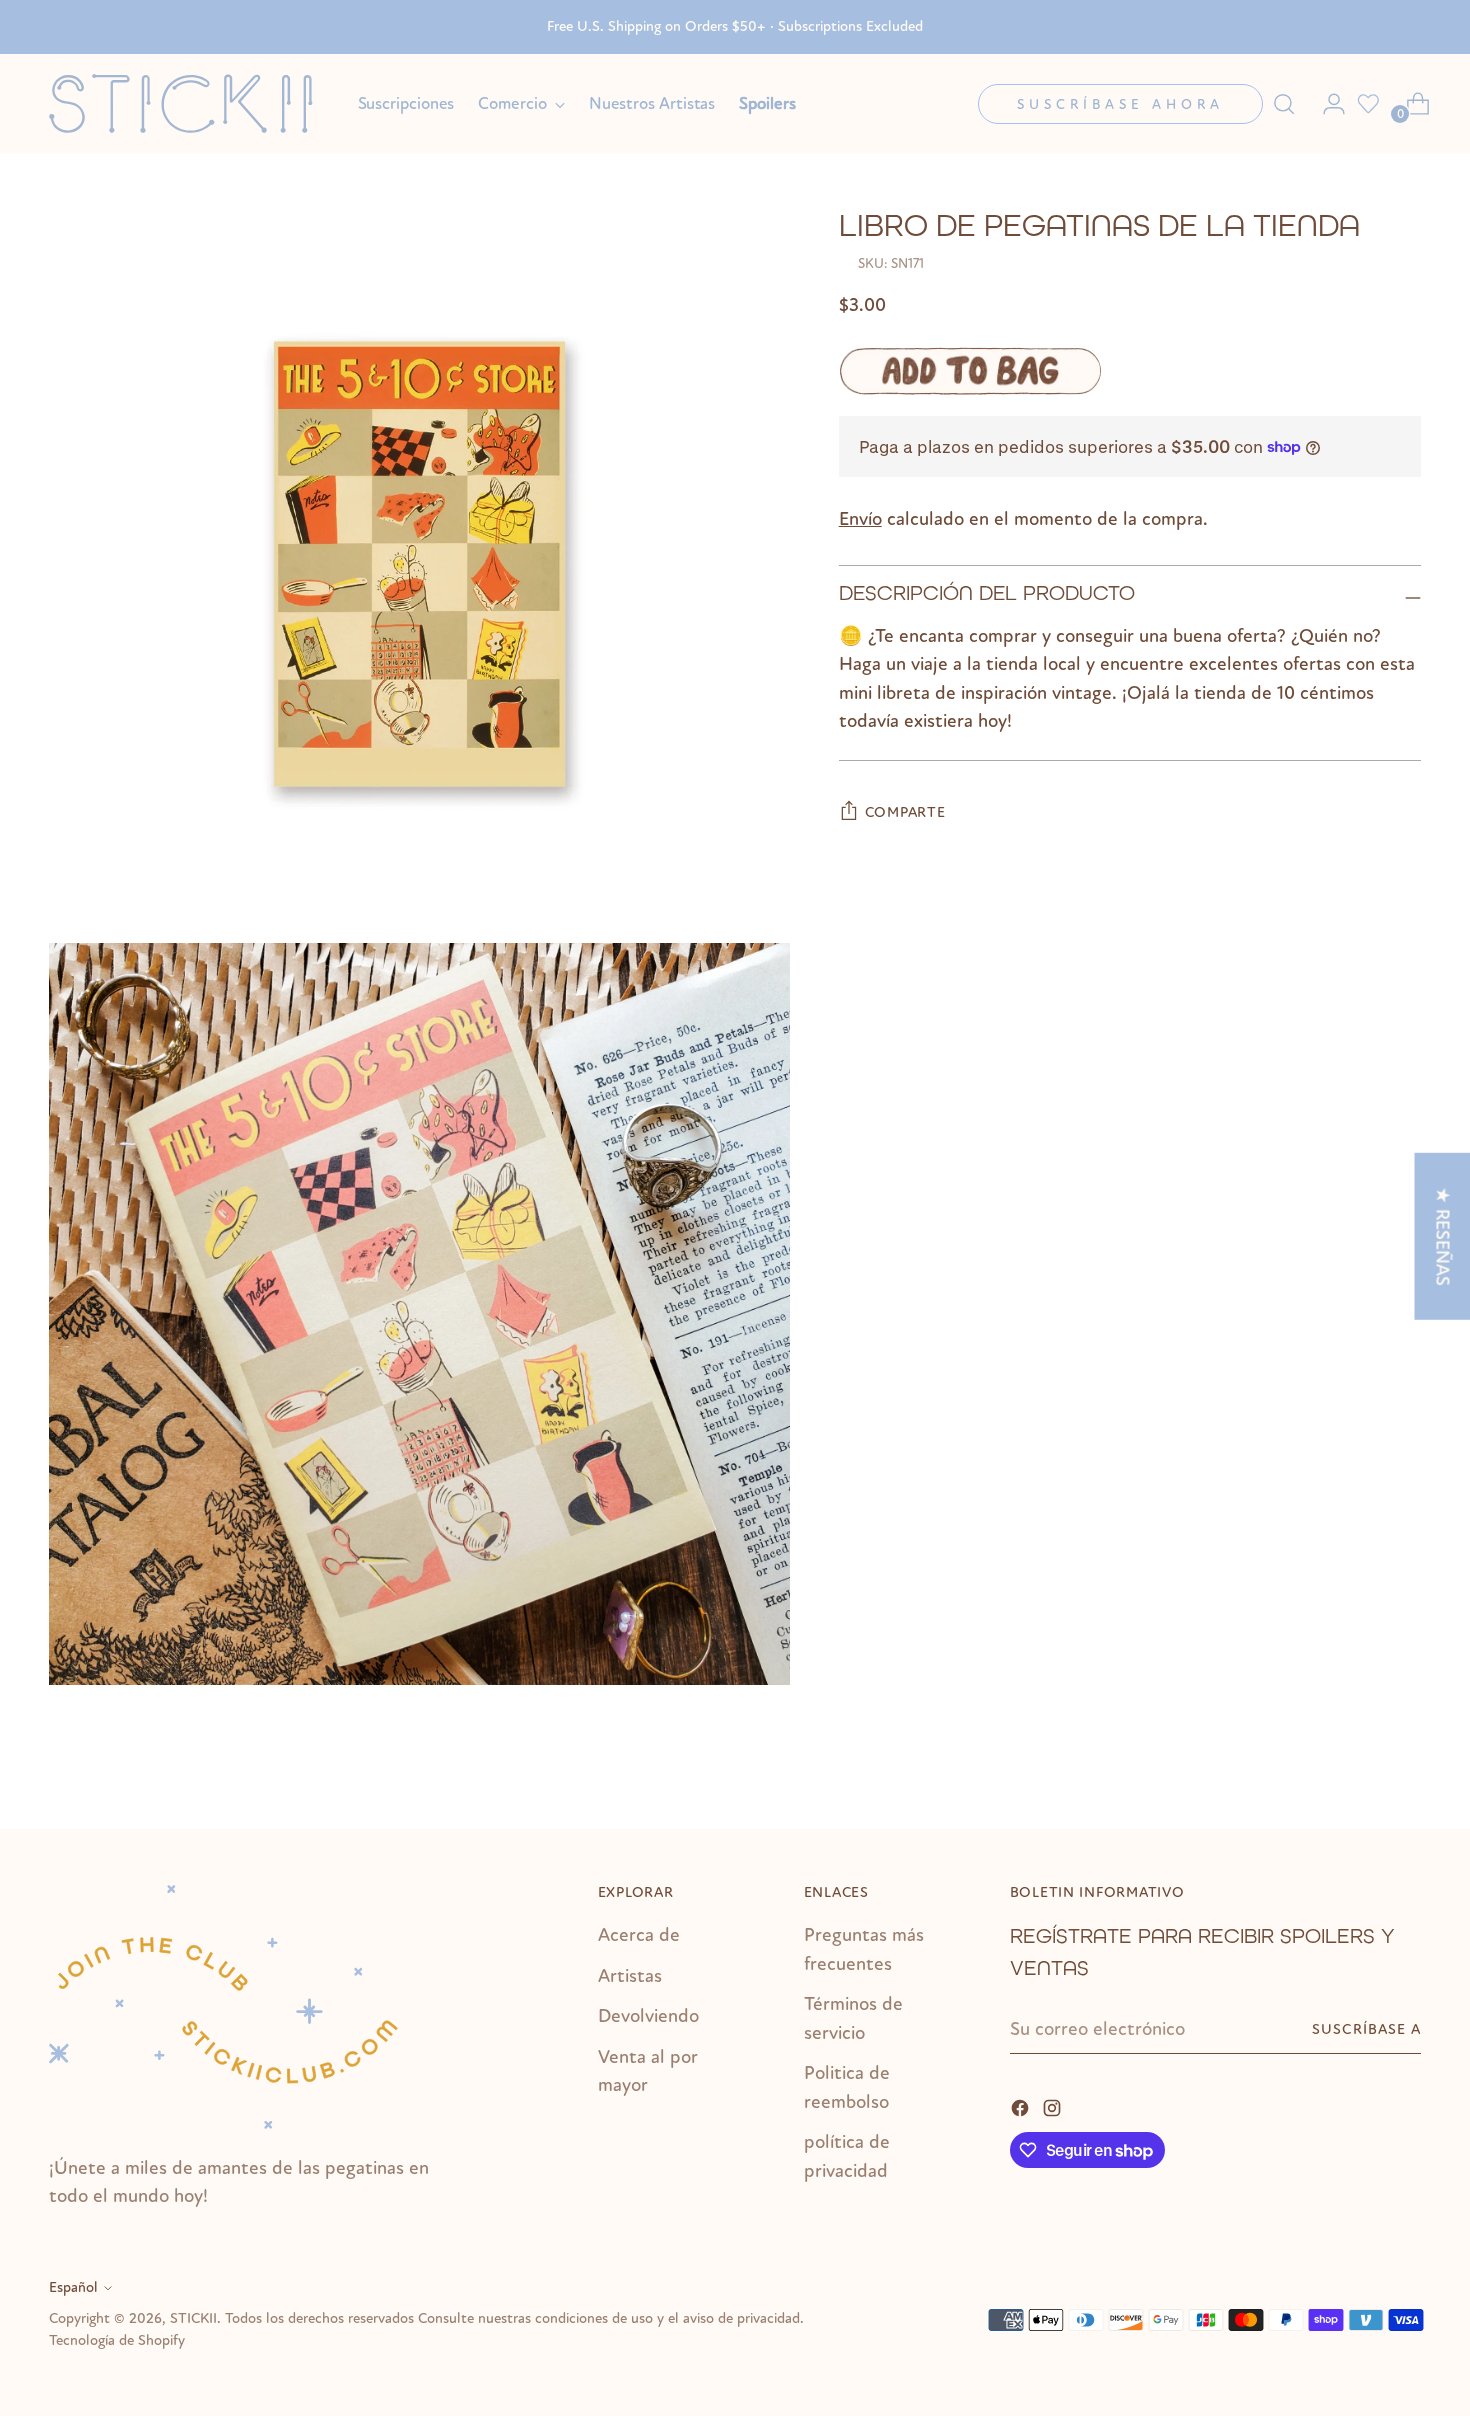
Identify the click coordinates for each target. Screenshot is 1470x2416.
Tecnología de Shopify (117, 2340)
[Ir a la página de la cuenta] (1326, 104)
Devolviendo (648, 2016)
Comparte (905, 812)
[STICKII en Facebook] (1022, 2106)
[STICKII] (189, 103)
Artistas (630, 1976)
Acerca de (639, 1935)
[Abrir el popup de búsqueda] (1284, 104)
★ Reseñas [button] (1442, 1236)
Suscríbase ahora (1120, 104)
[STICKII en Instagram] (1054, 2106)
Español (73, 2287)
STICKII (193, 2318)
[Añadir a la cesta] (970, 371)
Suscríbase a (1366, 2029)
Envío (860, 519)
